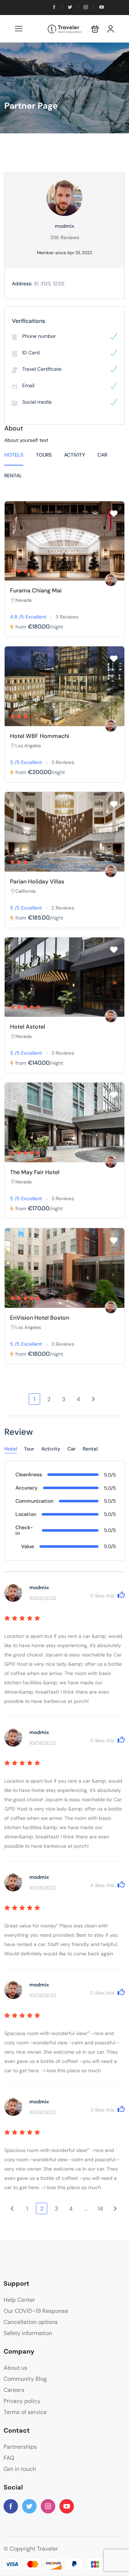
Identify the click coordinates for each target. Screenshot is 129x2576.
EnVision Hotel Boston (40, 1318)
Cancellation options (31, 2322)
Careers (14, 2390)
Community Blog (25, 2379)
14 (101, 2209)
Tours (44, 455)
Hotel (11, 1449)
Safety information (28, 2333)
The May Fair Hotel (35, 1172)
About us (15, 2368)
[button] (95, 29)
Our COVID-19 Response (36, 2311)
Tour (29, 1449)
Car (102, 455)
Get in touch (20, 2469)
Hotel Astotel (28, 1027)
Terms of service (25, 2412)
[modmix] (111, 580)
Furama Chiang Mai (36, 590)
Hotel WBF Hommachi (40, 736)
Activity (75, 455)
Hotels (14, 455)
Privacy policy (22, 2401)
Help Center (19, 2300)
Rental (13, 476)
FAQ (9, 2458)
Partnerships (20, 2447)
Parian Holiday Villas (37, 881)
